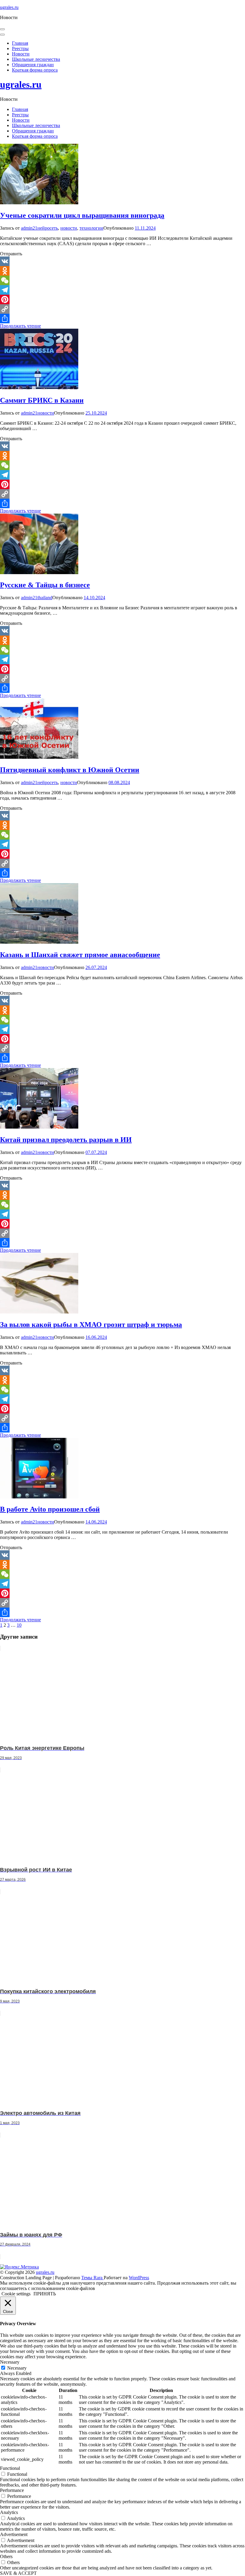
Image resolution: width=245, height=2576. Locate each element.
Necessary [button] (10, 2362)
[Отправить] (122, 319)
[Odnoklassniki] (122, 271)
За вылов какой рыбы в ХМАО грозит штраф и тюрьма (91, 1325)
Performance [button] (12, 2490)
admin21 (29, 228)
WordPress (139, 2278)
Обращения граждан (33, 65)
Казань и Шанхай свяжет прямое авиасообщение (80, 955)
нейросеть (48, 228)
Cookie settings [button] (16, 2294)
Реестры (20, 48)
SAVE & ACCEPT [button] (18, 2573)
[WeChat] (122, 280)
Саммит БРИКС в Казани (42, 400)
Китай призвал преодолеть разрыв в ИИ (66, 1140)
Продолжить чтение (20, 326)
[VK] (122, 261)
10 (19, 1625)
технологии (91, 228)
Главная (20, 43)
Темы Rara (92, 2278)
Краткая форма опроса (35, 70)
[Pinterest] (122, 299)
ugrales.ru (9, 7)
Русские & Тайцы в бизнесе (45, 585)
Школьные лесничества (36, 59)
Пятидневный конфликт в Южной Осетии (70, 770)
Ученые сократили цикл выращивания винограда (82, 215)
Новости (21, 54)
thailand (45, 598)
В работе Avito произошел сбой (50, 1509)
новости (69, 228)
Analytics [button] (9, 2512)
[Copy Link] (122, 309)
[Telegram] (122, 290)
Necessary (17, 2368)
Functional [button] (10, 2468)
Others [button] (6, 2556)
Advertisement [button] (14, 2534)
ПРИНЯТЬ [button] (45, 2294)
